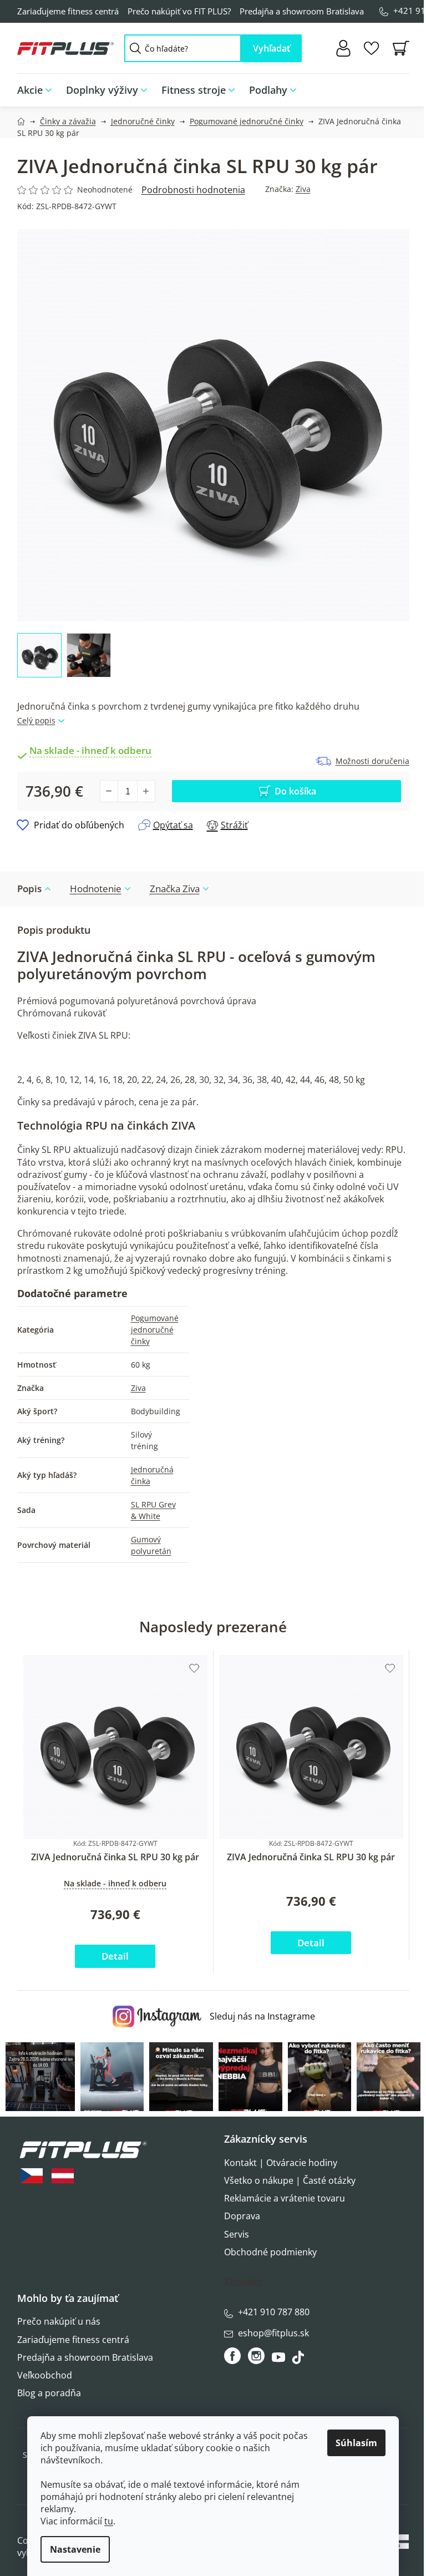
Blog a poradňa (49, 2393)
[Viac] (393, 87)
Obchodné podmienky (270, 2252)
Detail (115, 1956)
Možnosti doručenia (372, 761)
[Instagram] (256, 2356)
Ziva (303, 189)
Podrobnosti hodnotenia (193, 190)
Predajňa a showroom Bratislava (302, 11)
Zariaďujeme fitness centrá (68, 11)
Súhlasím (356, 2443)
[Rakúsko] (63, 2176)
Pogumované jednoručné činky (155, 1330)
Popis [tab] (29, 889)
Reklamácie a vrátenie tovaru (285, 2198)
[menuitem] (38, 90)
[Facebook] (233, 2356)
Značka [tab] (175, 889)
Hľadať (272, 48)
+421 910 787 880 (274, 2312)
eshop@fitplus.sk (273, 2333)
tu (109, 2521)
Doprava (242, 2216)
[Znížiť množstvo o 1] (109, 791)
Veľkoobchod (45, 2375)
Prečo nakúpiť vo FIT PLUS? (179, 11)
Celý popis (36, 720)
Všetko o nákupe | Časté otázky (290, 2180)
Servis (237, 2234)
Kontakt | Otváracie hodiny (281, 2163)
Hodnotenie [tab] (96, 889)
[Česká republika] (32, 2176)
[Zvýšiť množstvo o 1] (146, 791)
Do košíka (295, 791)
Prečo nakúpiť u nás (59, 2321)
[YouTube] (280, 2360)
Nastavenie (75, 2549)
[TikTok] (299, 2360)
